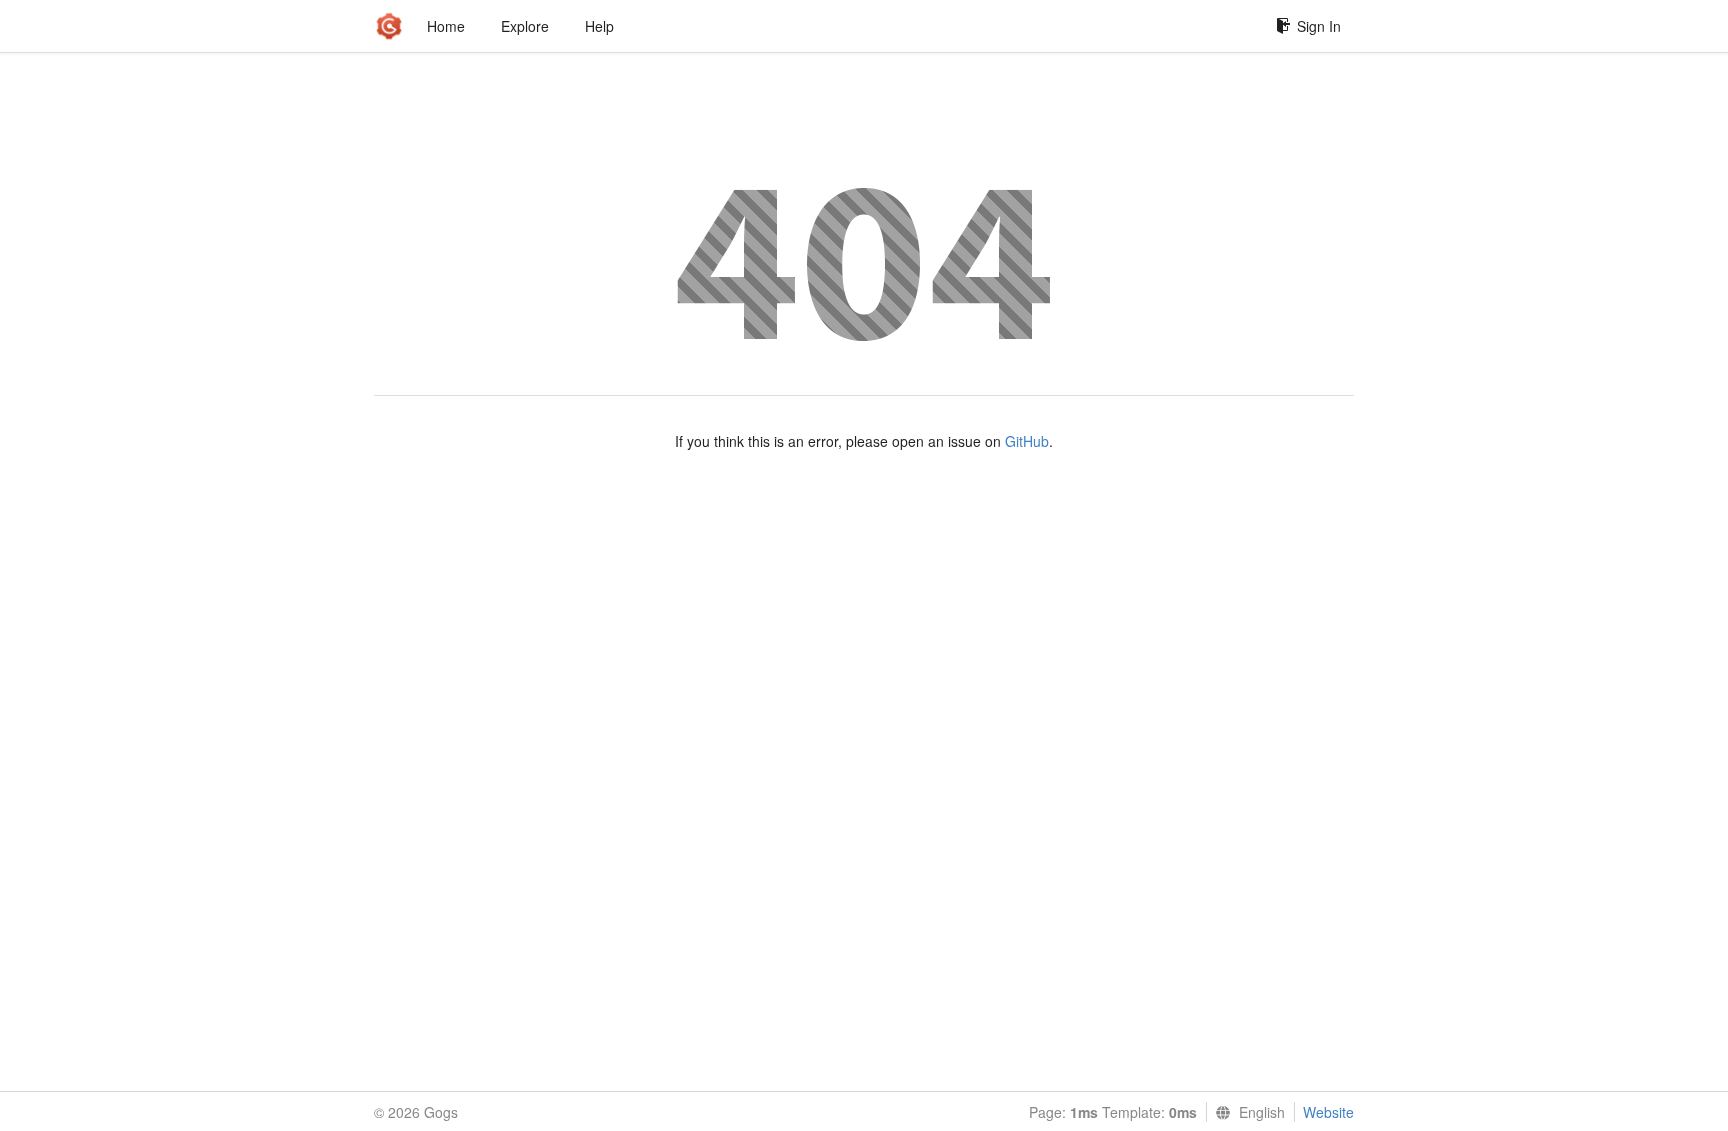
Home (446, 26)
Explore (525, 26)
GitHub (1027, 441)
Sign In (1319, 26)
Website (1328, 1112)
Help (599, 26)
